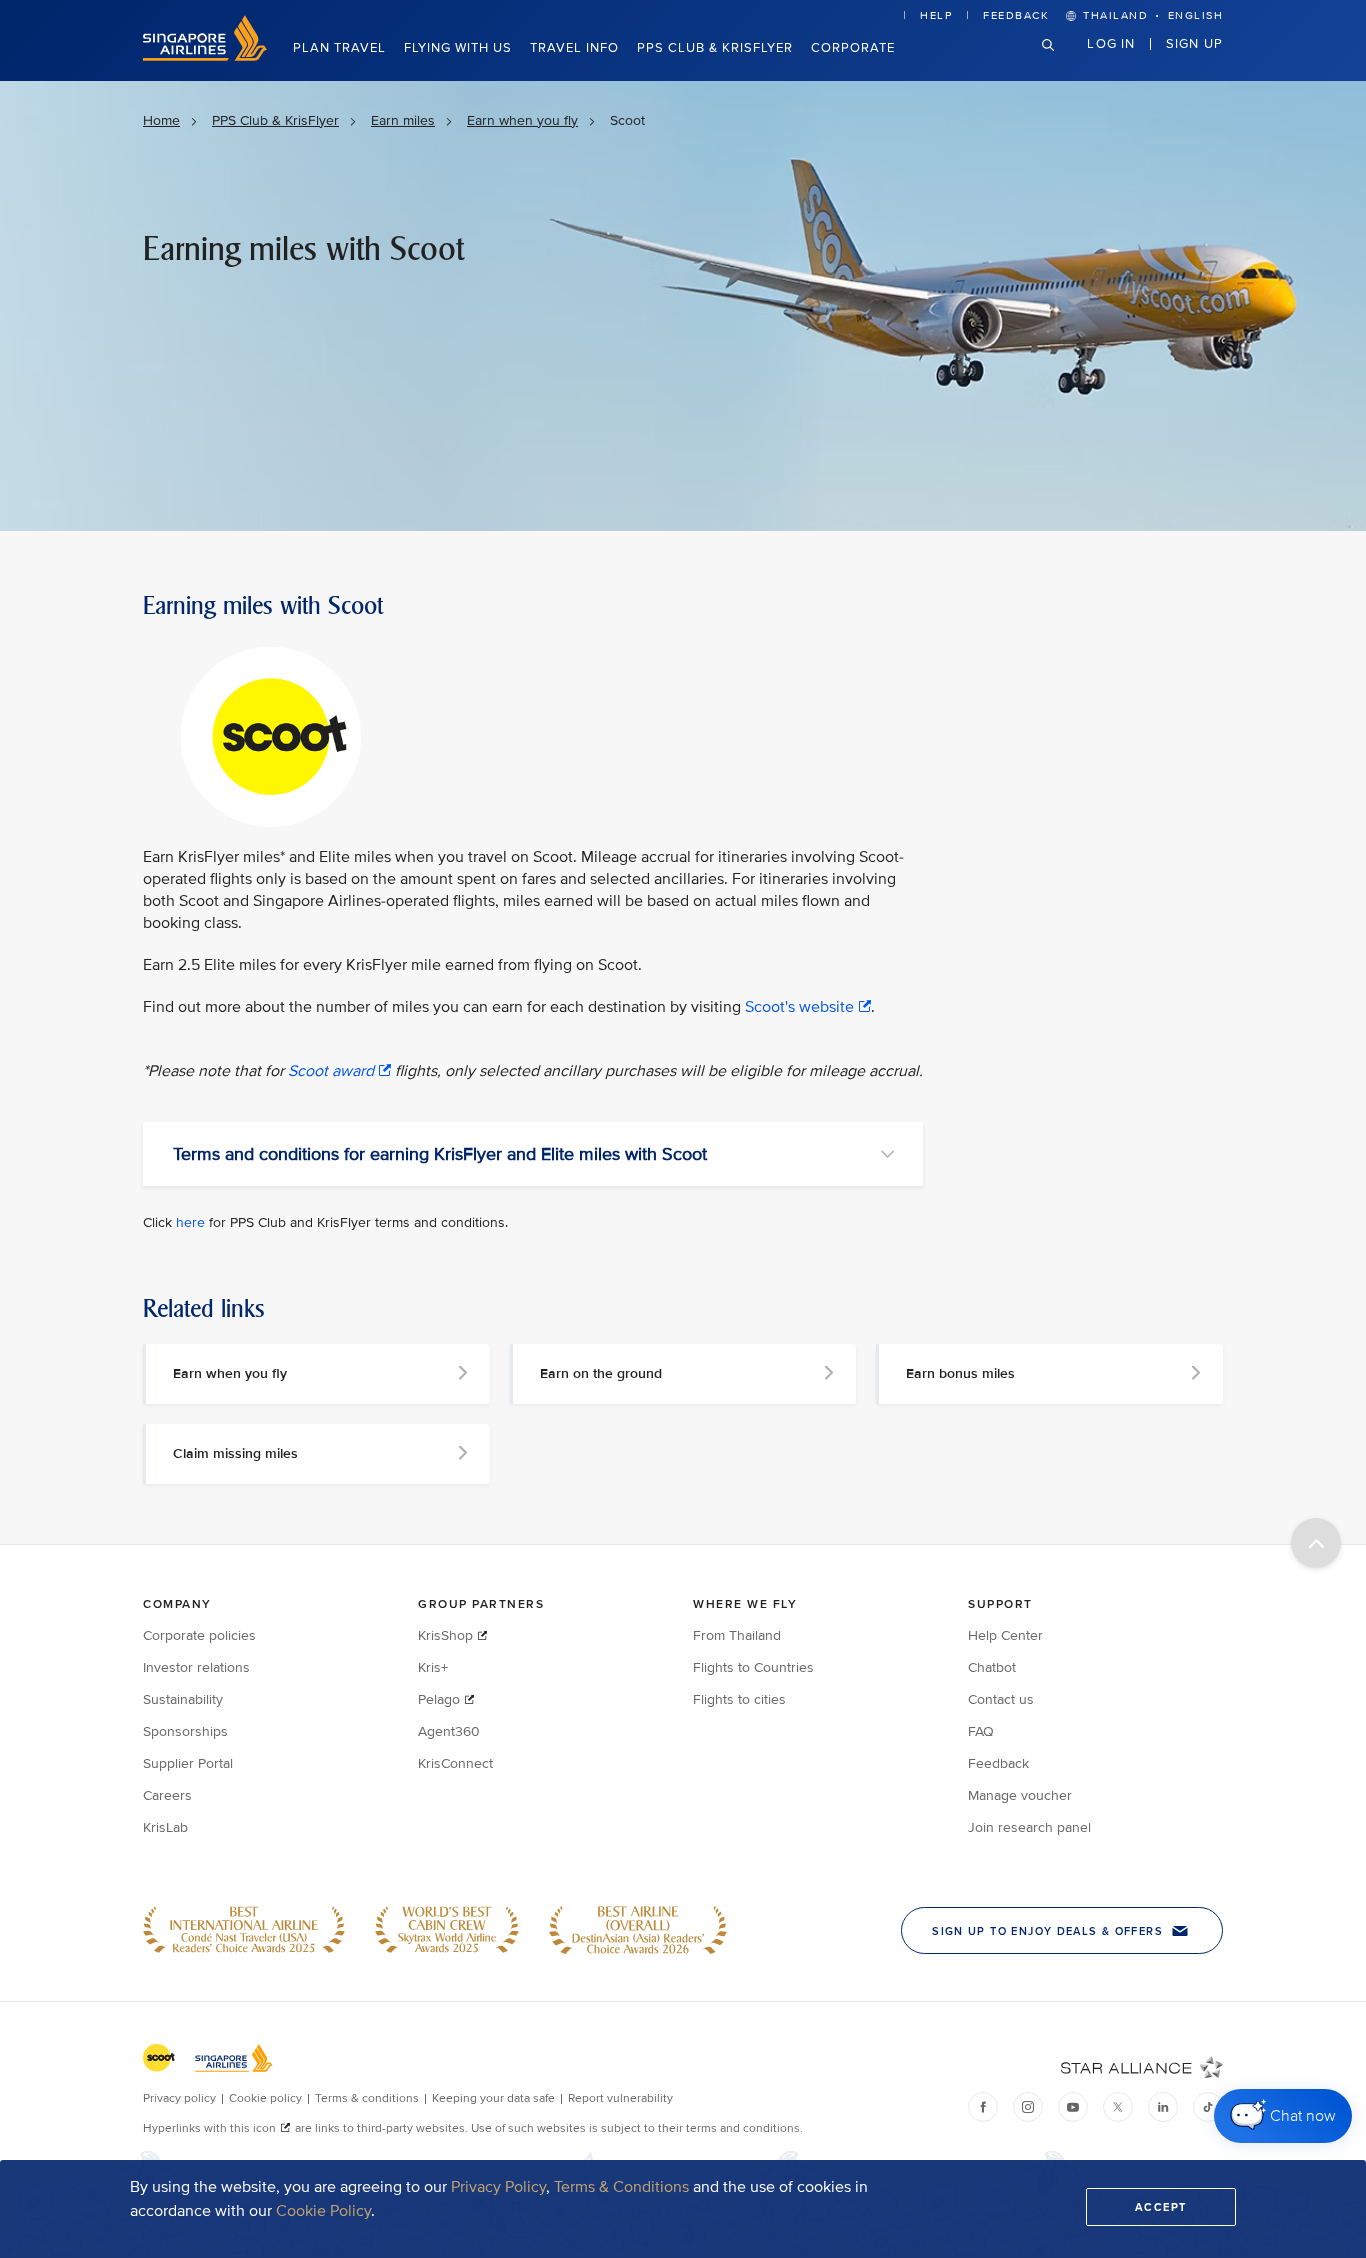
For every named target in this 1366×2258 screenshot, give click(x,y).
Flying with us (458, 48)
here (190, 1222)
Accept (1161, 2207)
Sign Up (1194, 43)
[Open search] (1060, 60)
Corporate (853, 48)
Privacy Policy (498, 2187)
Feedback (1016, 15)
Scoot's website (799, 1007)
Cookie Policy (323, 2211)
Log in (1111, 43)
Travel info (574, 48)
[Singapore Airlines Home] (205, 56)
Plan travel (339, 48)
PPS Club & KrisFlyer (715, 48)
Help (936, 15)
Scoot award (331, 1071)
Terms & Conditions (621, 2187)
